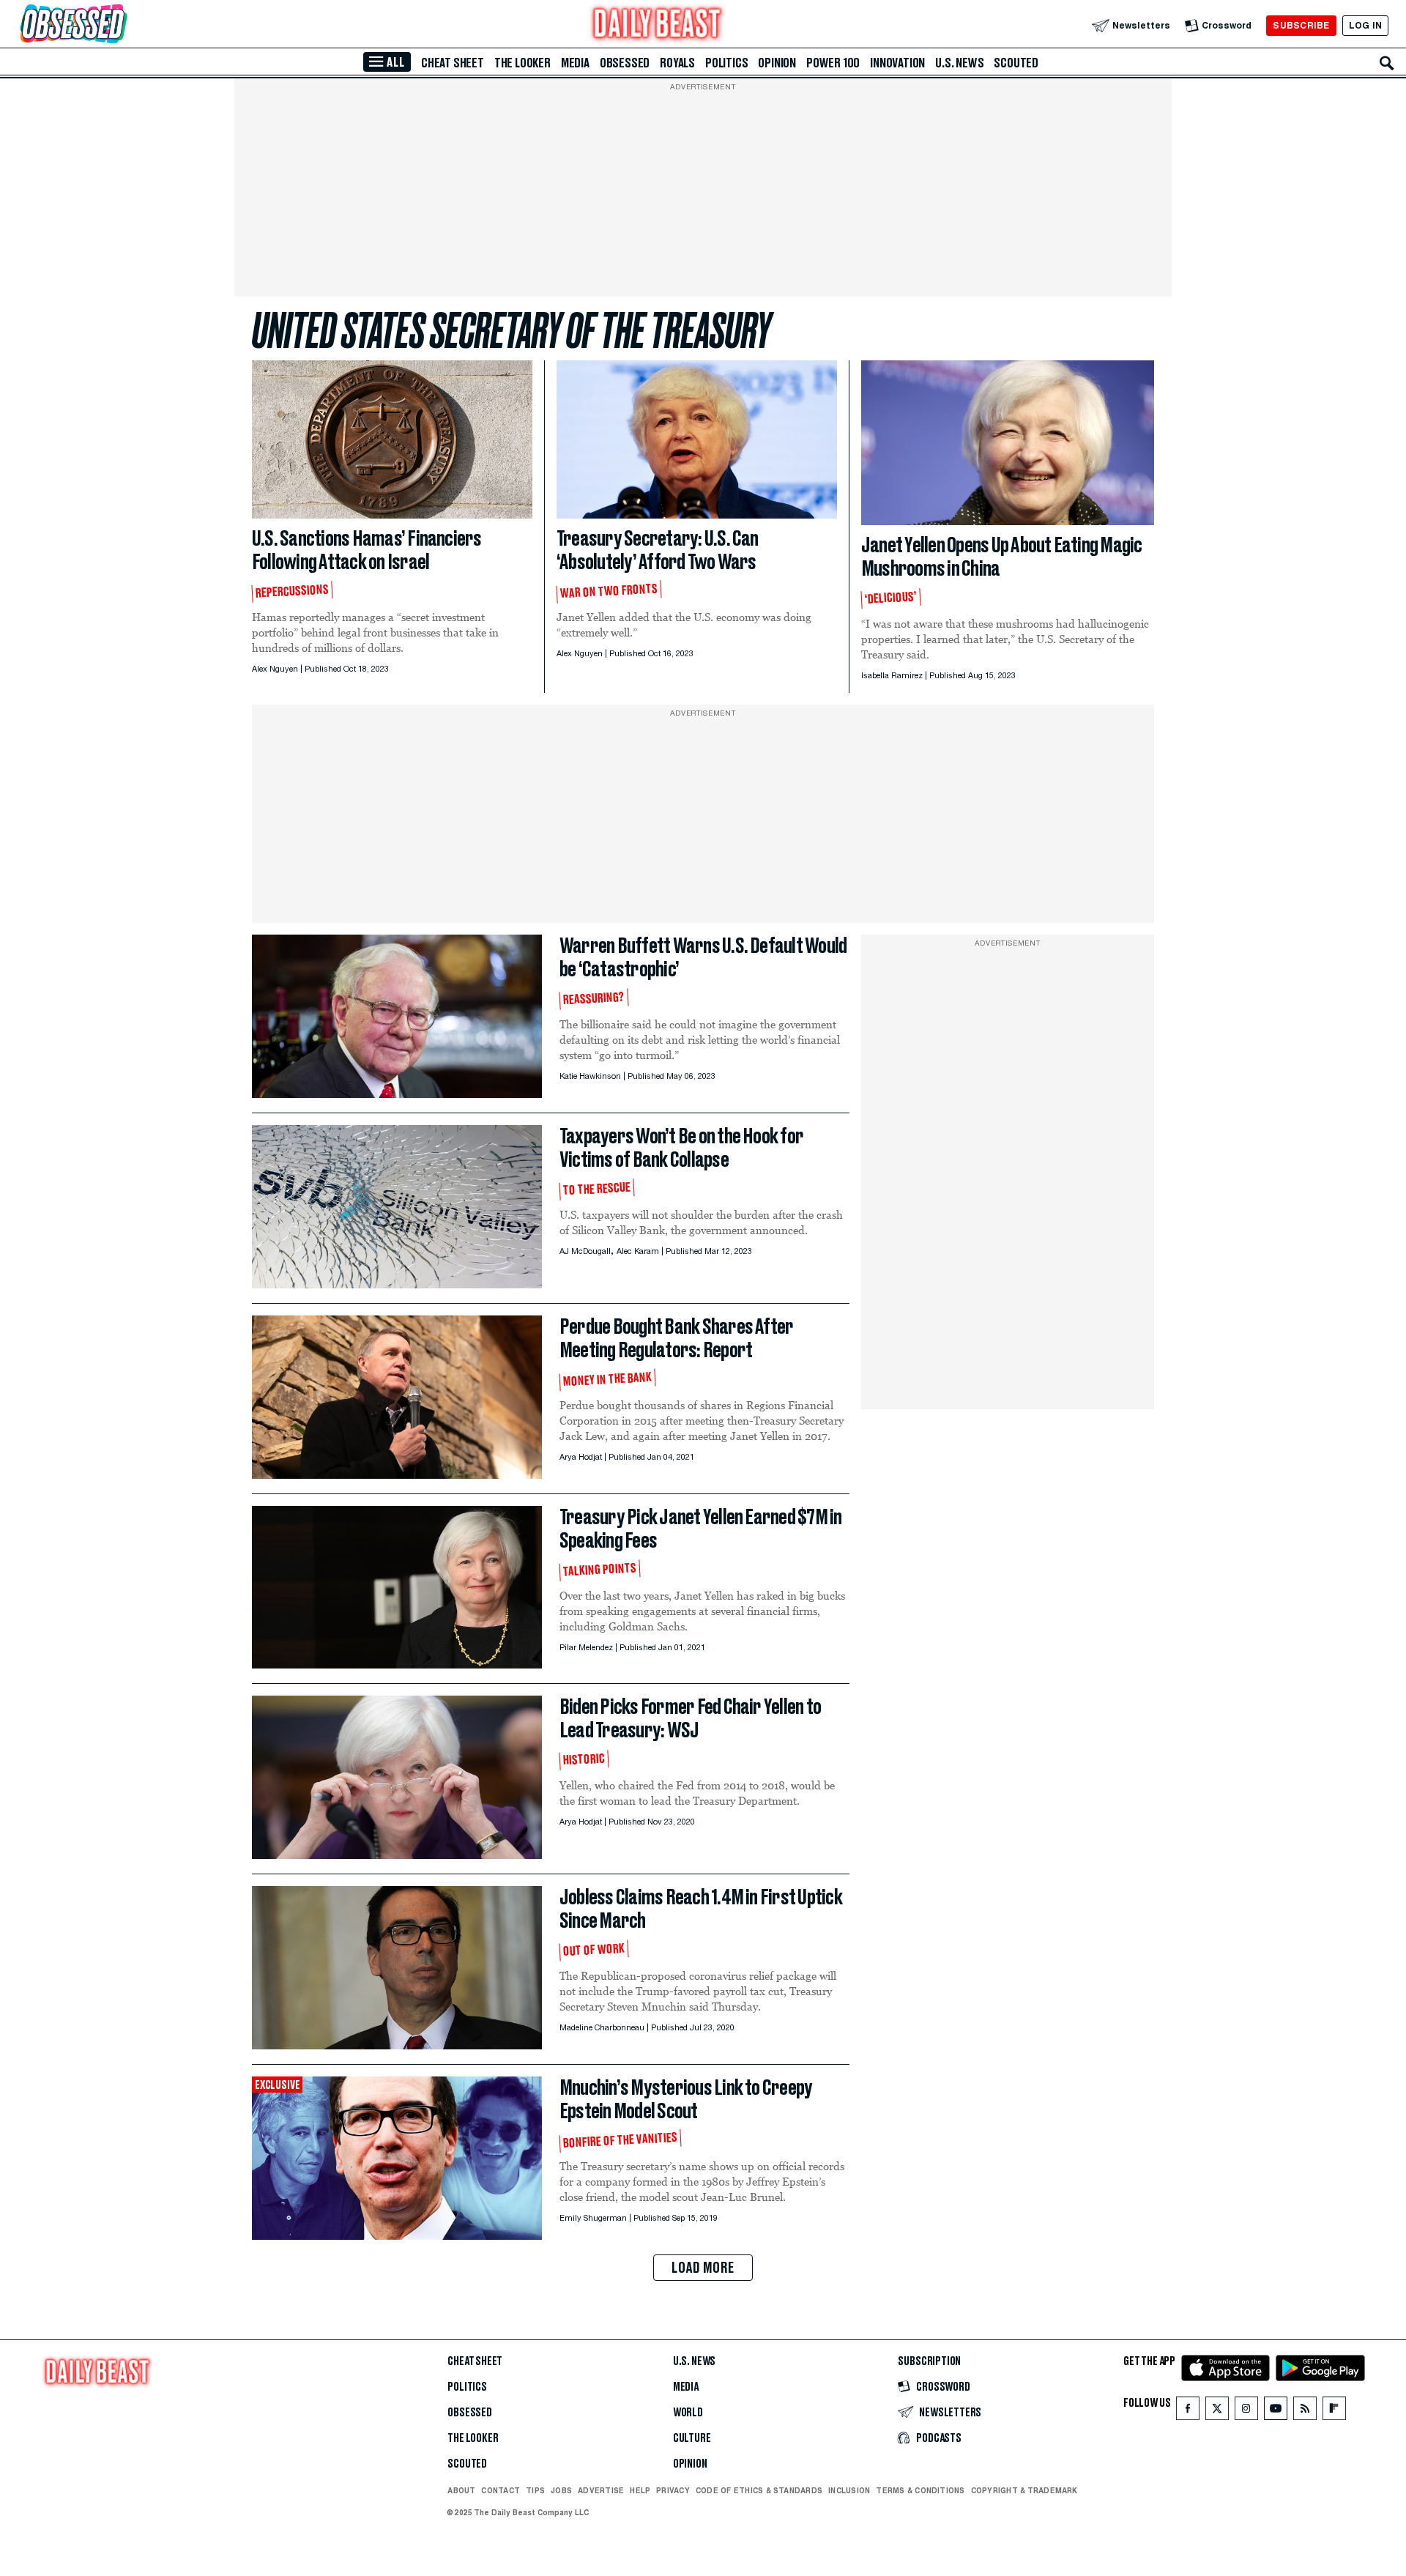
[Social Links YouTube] (1276, 2412)
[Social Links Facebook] (1188, 2412)
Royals (677, 63)
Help (640, 2490)
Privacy (673, 2490)
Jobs (561, 2490)
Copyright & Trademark (1024, 2490)
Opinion (777, 63)
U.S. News (959, 63)
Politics (726, 63)
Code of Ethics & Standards (759, 2490)
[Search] (1387, 63)
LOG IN (1365, 25)
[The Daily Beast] (658, 25)
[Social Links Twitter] (1217, 2412)
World (688, 2413)
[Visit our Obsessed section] (120, 25)
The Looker (522, 63)
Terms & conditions (920, 2490)
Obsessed (625, 63)
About (461, 2490)
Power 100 (833, 63)
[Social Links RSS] (1305, 2412)
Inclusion (849, 2490)
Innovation (897, 63)
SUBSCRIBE (1301, 25)
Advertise (601, 2490)
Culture (692, 2438)
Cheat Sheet (453, 63)
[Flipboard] (1334, 2412)
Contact (501, 2490)
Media (575, 63)
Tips (535, 2490)
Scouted (1016, 63)
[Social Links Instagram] (1246, 2412)
